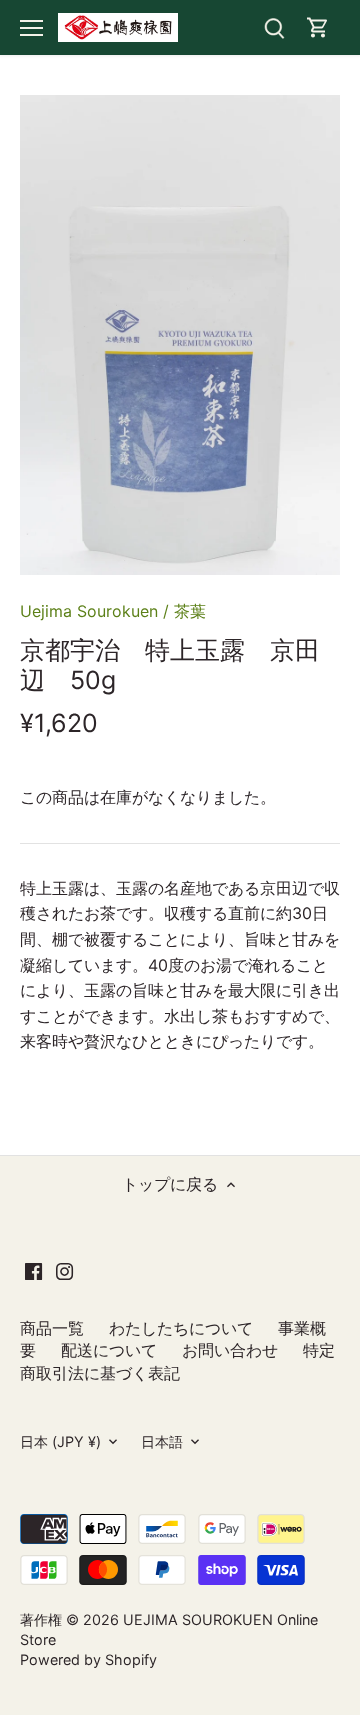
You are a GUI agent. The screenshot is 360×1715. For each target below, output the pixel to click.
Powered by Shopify (88, 1659)
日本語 (162, 1441)
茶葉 (190, 611)
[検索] (274, 27)
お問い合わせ (230, 1350)
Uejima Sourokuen (89, 611)
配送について (109, 1350)
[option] (180, 335)
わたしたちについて (181, 1328)
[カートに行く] (318, 27)
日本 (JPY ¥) (60, 1441)
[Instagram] (64, 1269)
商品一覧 (52, 1328)
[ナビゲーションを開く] (31, 28)
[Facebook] (33, 1269)
